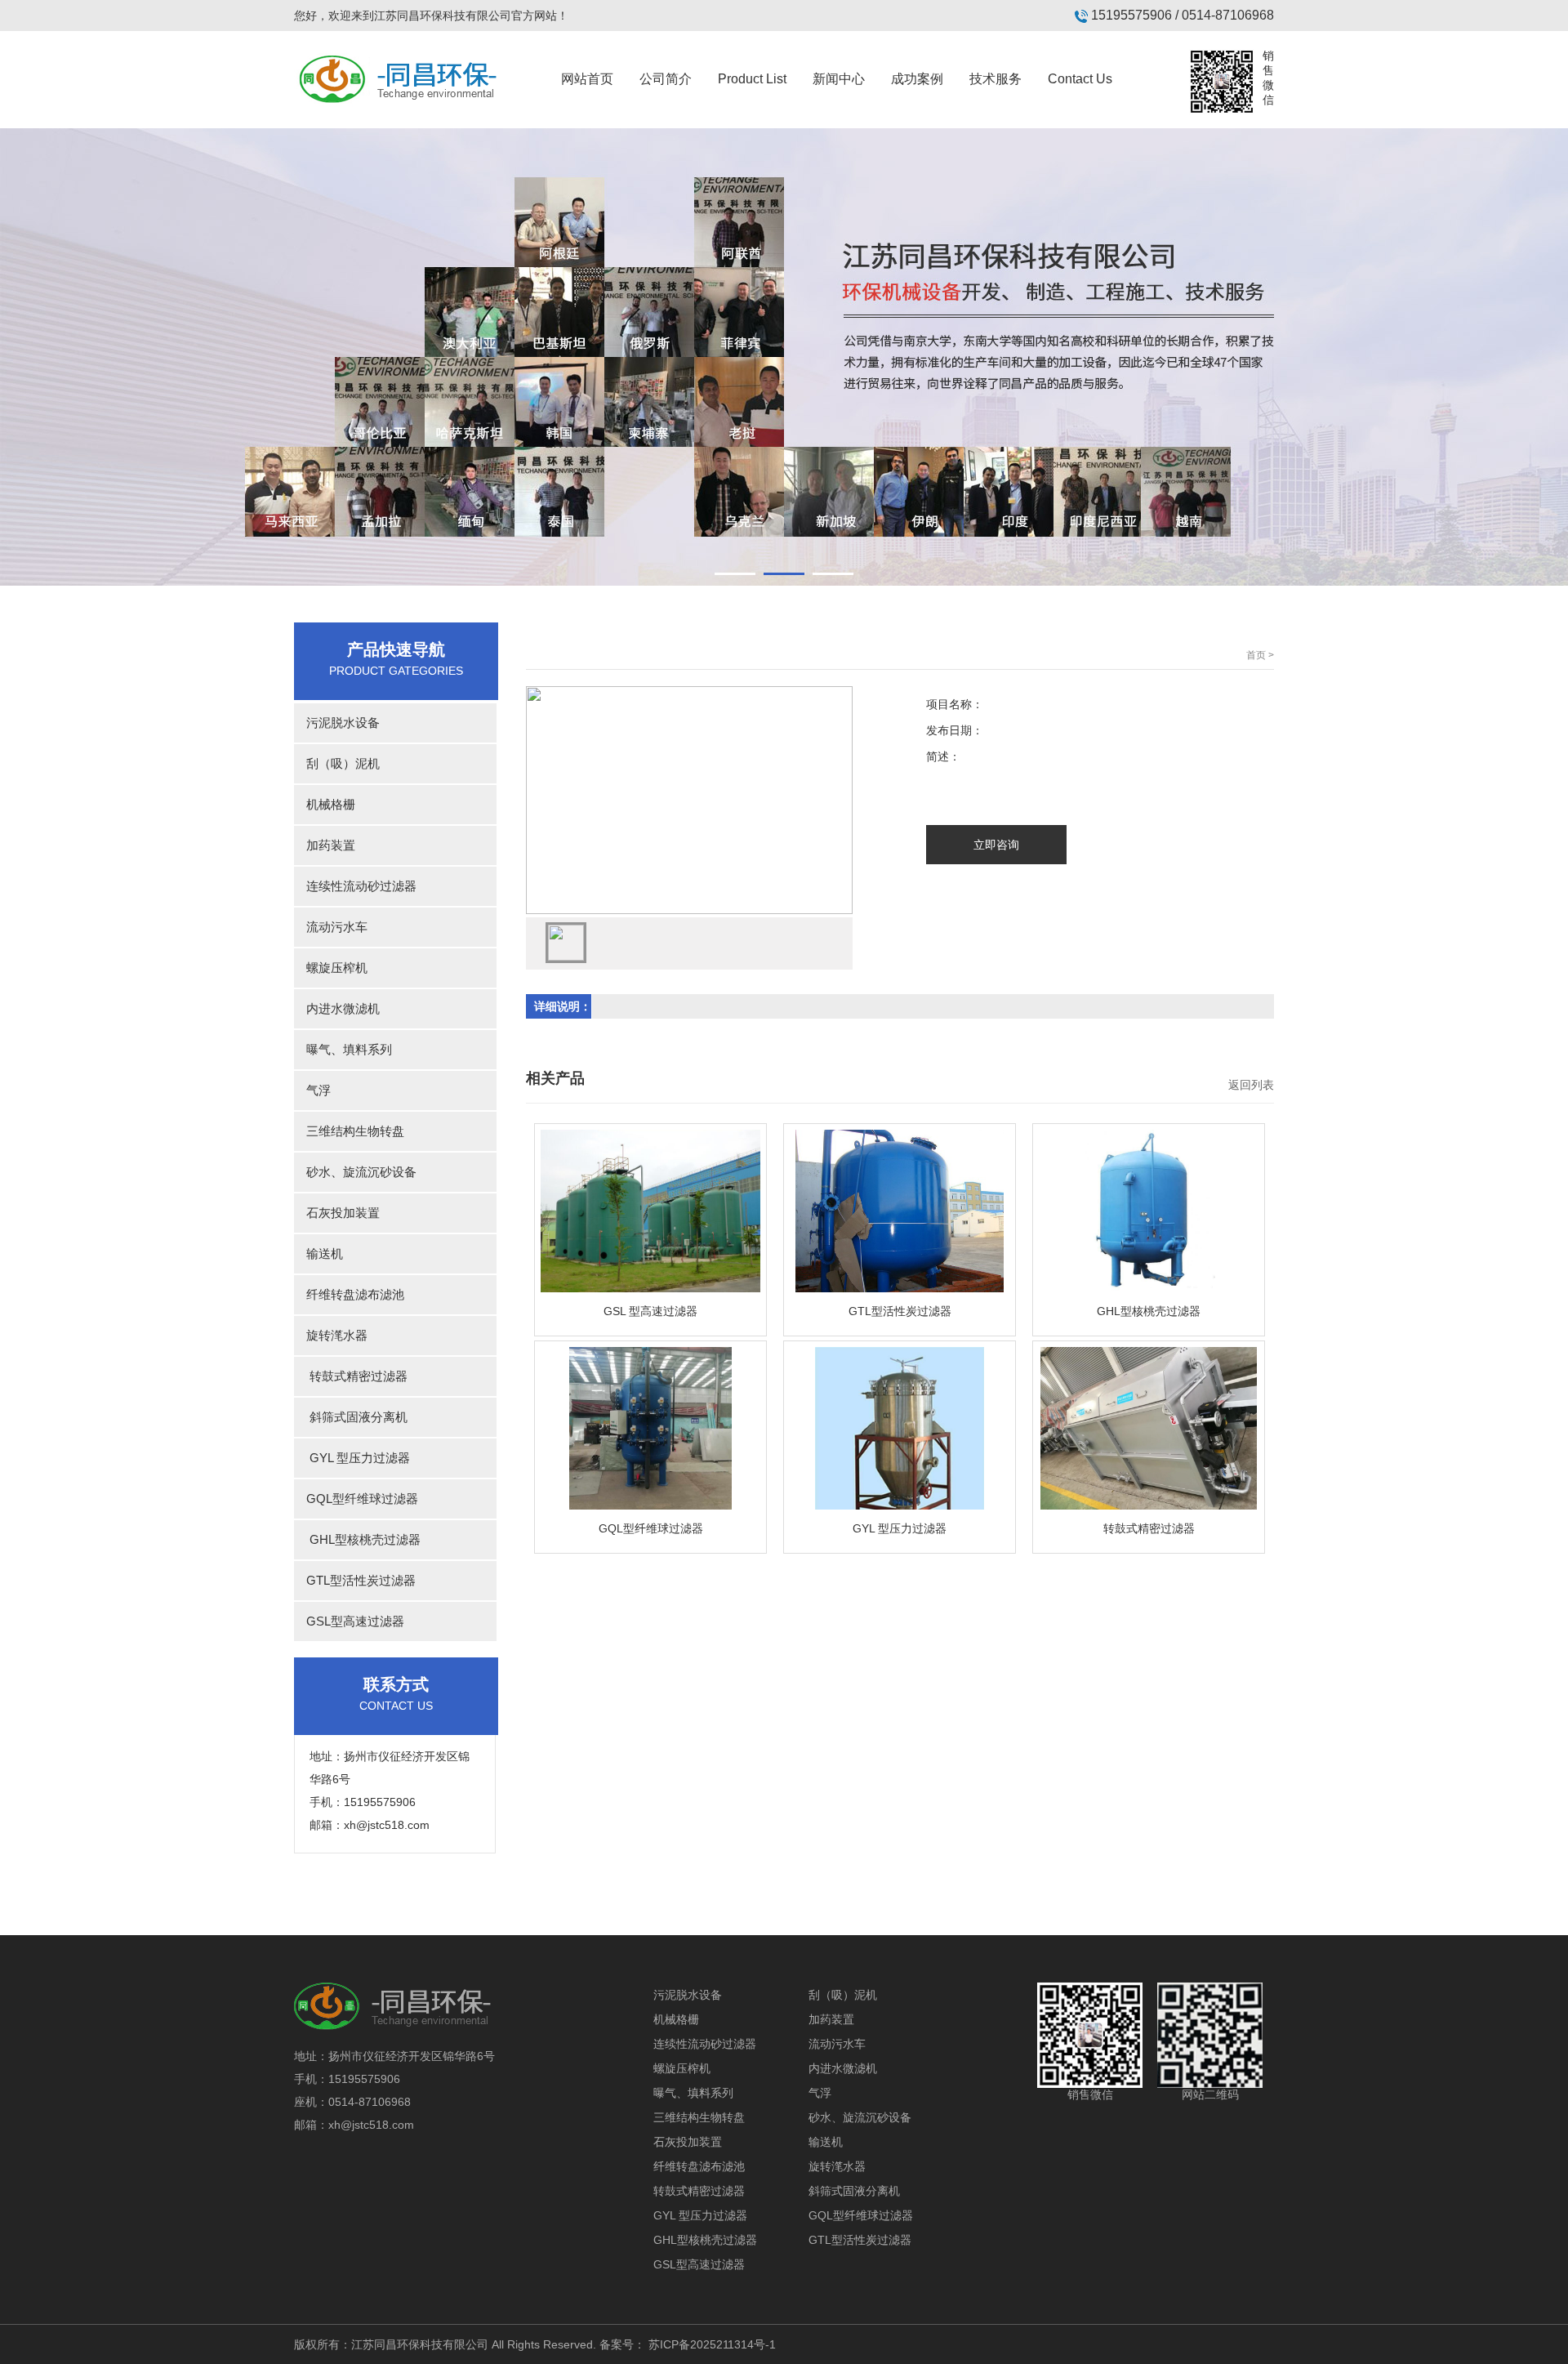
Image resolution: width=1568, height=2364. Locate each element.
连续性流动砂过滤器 (355, 886)
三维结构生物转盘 (349, 1131)
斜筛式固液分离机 (351, 1417)
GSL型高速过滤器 (349, 1621)
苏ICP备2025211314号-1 (712, 2344)
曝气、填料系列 (343, 1049)
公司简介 (666, 79)
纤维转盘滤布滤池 (349, 1294)
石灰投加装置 (337, 1213)
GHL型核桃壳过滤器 (357, 1539)
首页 (1256, 655)
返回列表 (1251, 1085)
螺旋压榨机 (331, 968)
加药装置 (325, 845)
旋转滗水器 (331, 1335)
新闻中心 (839, 79)
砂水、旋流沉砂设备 (355, 1172)
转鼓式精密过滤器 (351, 1376)
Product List (752, 79)
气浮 (312, 1090)
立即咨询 (996, 845)
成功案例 (917, 79)
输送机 (318, 1253)
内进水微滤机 (337, 1008)
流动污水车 (331, 927)
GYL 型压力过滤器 (352, 1458)
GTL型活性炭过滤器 (355, 1580)
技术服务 (996, 79)
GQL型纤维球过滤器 (356, 1499)
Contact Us (1080, 79)
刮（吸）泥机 (337, 763)
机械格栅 (325, 804)
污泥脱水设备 (337, 723)
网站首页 (587, 79)
